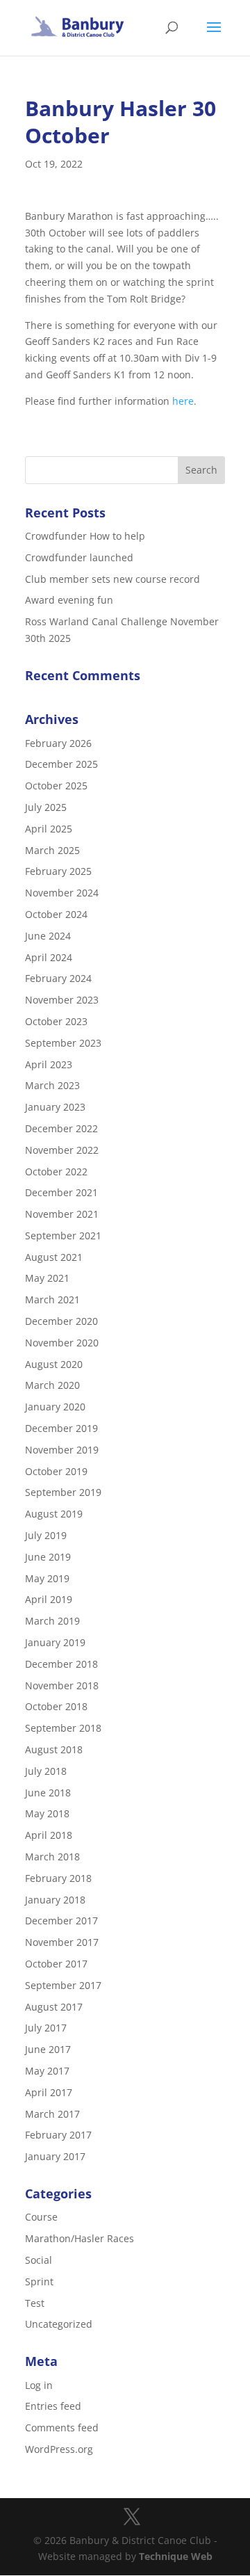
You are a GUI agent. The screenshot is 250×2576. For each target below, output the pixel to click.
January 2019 (55, 1642)
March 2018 (52, 1857)
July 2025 (46, 807)
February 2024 (58, 978)
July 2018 (46, 1771)
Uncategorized (59, 2324)
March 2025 (52, 850)
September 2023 (63, 1043)
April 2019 (49, 1599)
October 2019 (56, 1471)
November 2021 (62, 1214)
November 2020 (62, 1343)
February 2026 (58, 743)
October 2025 (56, 786)
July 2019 (46, 1535)
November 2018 (62, 1685)
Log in (39, 2385)
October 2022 (56, 1172)
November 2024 (62, 893)
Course (41, 2217)
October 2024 (56, 914)
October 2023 (56, 1021)
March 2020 (52, 1385)
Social (39, 2260)
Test (35, 2303)
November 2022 (62, 1150)
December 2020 (61, 1321)
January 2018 (55, 1900)
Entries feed (53, 2406)
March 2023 (52, 1085)
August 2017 (54, 2007)
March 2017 (52, 2114)
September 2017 (63, 1985)
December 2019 (61, 1428)
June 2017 (48, 2049)
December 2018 (61, 1664)
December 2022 (61, 1128)
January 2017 (55, 2156)
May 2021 (47, 1278)
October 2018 (56, 1706)
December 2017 (61, 1921)
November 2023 (62, 1000)
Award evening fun (69, 600)
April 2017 (49, 2092)
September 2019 (63, 1492)
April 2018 (49, 1835)
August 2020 (54, 1364)
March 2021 (52, 1299)
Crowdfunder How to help (85, 536)
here (183, 401)
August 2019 (54, 1514)
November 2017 (62, 1942)
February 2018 (58, 1878)
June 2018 (48, 1793)
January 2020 (55, 1407)
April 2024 (49, 957)
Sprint (39, 2281)
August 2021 (54, 1257)
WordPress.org (59, 2449)
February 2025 (58, 871)
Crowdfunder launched (79, 557)
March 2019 (52, 1621)
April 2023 (49, 1064)
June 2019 (48, 1557)
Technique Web (176, 2556)
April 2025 (49, 829)
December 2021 (61, 1192)
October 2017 (56, 1964)
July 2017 (46, 2028)
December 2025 (61, 764)
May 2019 (47, 1578)
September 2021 (63, 1235)
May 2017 (47, 2071)
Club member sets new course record (112, 579)
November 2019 (62, 1450)
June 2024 (48, 936)
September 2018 (63, 1728)
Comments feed (62, 2428)
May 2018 (47, 1813)
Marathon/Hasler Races (80, 2238)
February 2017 (58, 2135)
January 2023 (55, 1107)
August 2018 (54, 1749)
